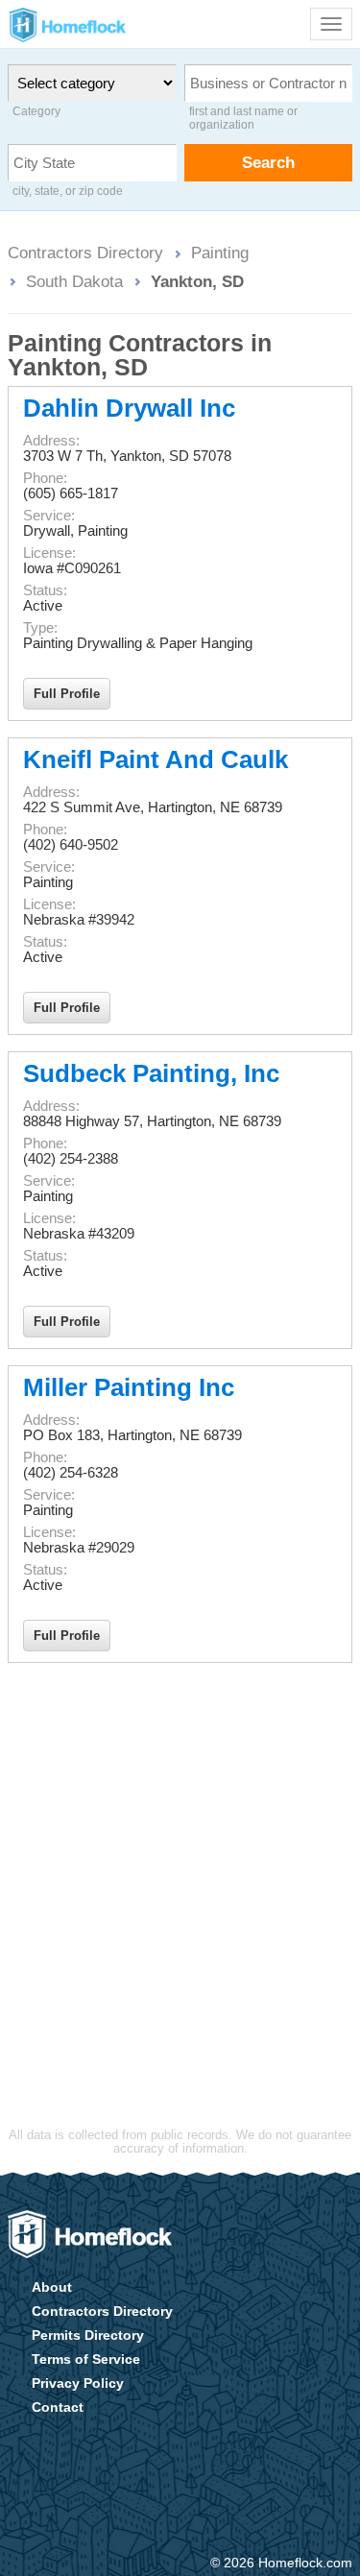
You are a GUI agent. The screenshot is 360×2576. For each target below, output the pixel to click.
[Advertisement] (180, 1862)
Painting (220, 253)
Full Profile (67, 694)
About (52, 2287)
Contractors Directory (85, 253)
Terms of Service (86, 2359)
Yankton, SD (197, 281)
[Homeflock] (90, 2234)
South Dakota (74, 281)
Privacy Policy (78, 2383)
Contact (58, 2407)
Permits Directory (88, 2335)
